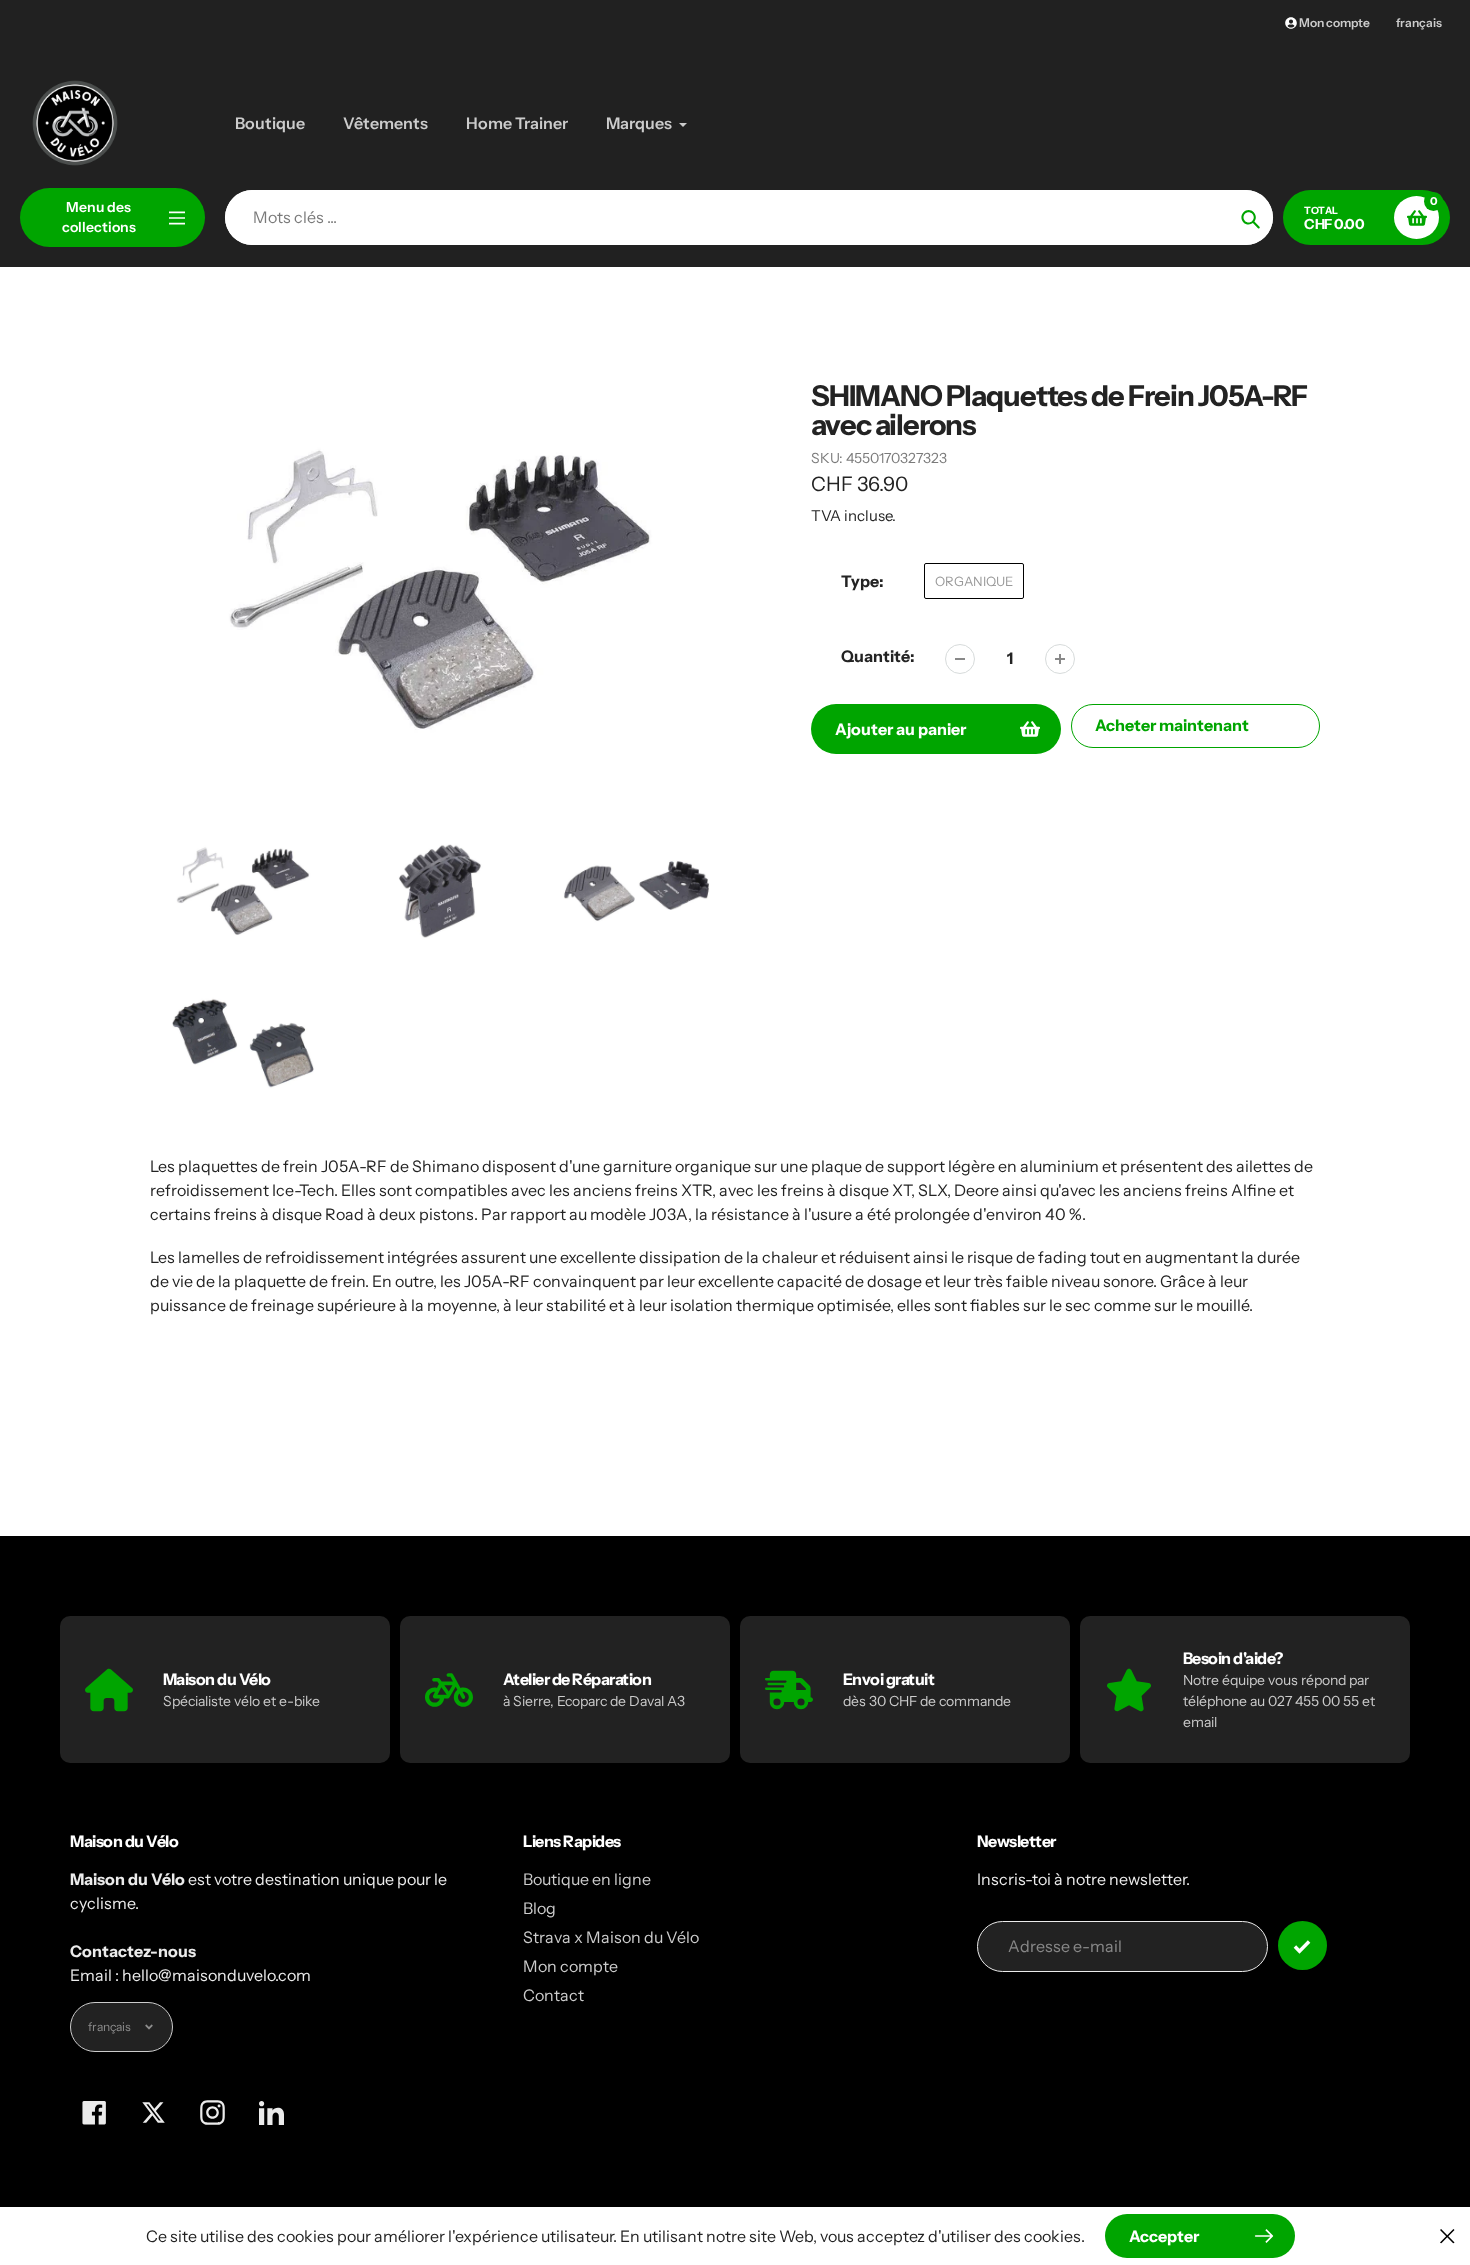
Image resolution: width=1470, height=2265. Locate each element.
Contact (553, 1995)
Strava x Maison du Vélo (611, 1937)
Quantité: (878, 656)
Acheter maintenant (1172, 725)
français (1419, 22)
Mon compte (570, 1966)
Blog (539, 1908)
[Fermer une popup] (1447, 2235)
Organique (974, 581)
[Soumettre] (1302, 1945)
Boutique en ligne (587, 1879)
